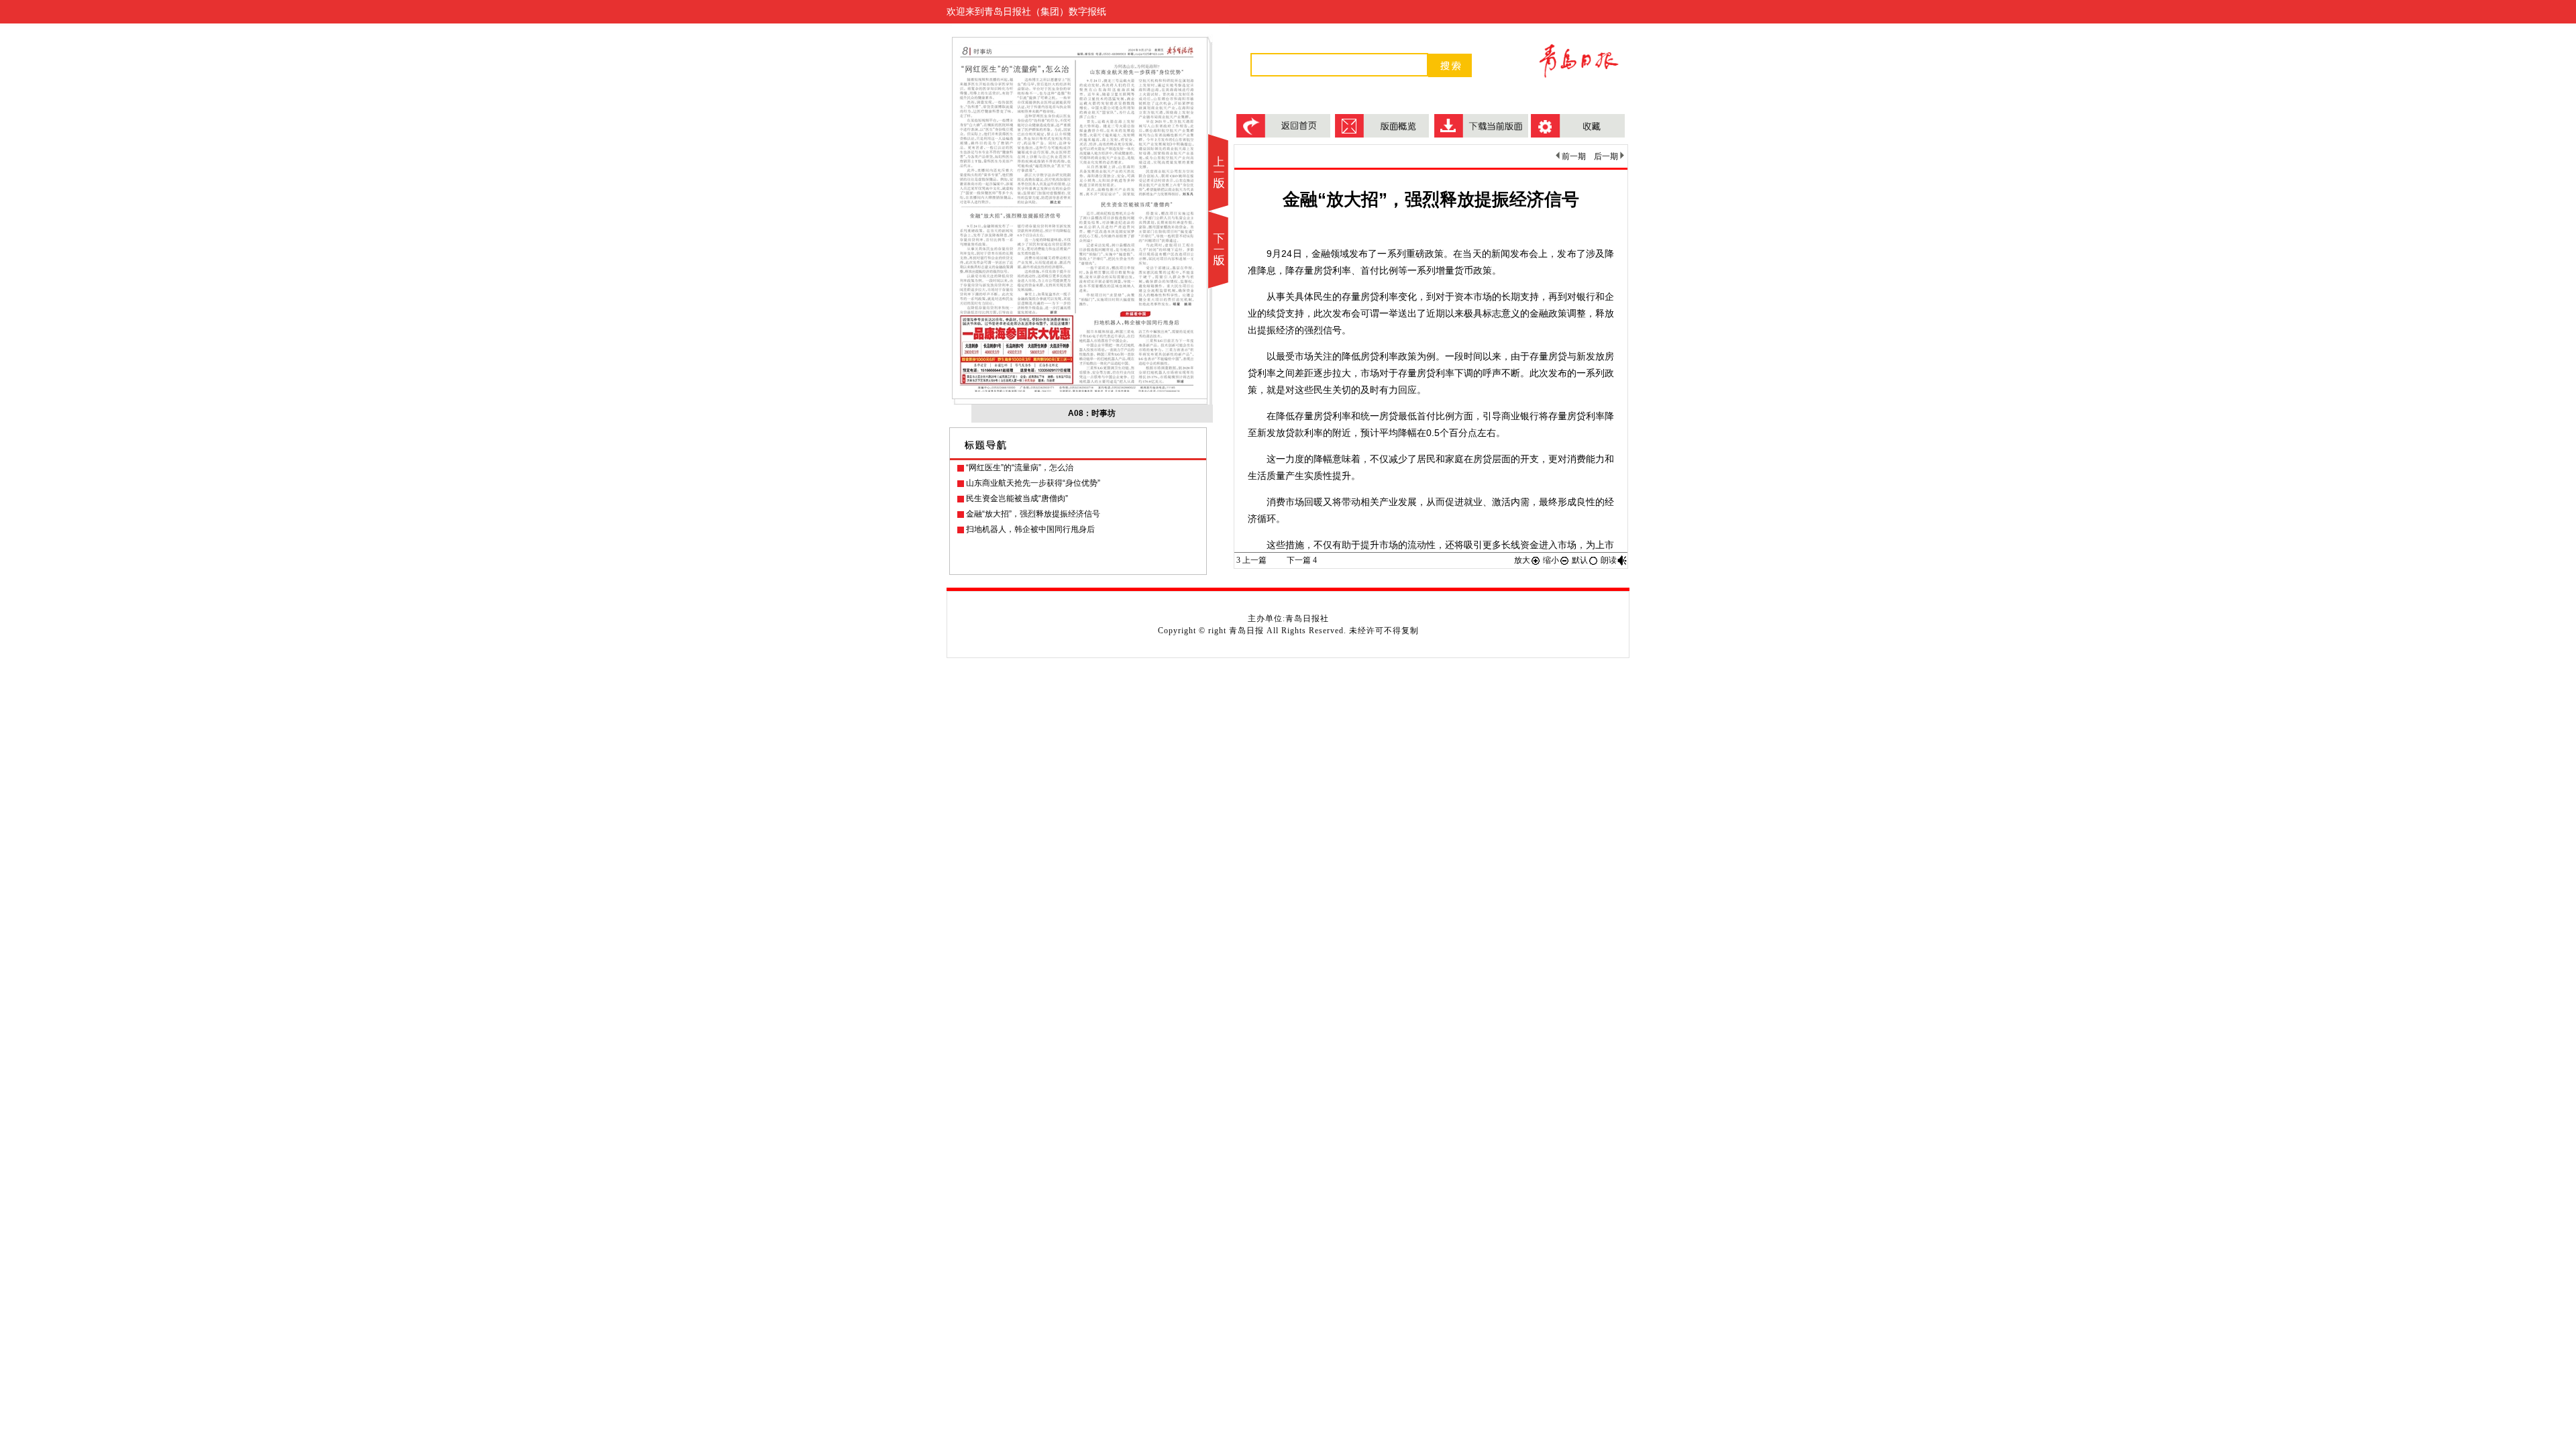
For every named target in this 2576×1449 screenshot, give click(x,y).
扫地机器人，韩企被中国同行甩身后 (1030, 529)
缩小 (1551, 560)
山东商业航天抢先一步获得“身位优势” (1033, 483)
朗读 (1609, 560)
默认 (1580, 560)
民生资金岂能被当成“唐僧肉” (1017, 498)
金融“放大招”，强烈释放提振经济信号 (1033, 514)
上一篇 (1251, 560)
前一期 (1573, 156)
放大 (1522, 560)
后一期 (1607, 156)
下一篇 (1302, 560)
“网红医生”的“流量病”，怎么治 (1020, 468)
